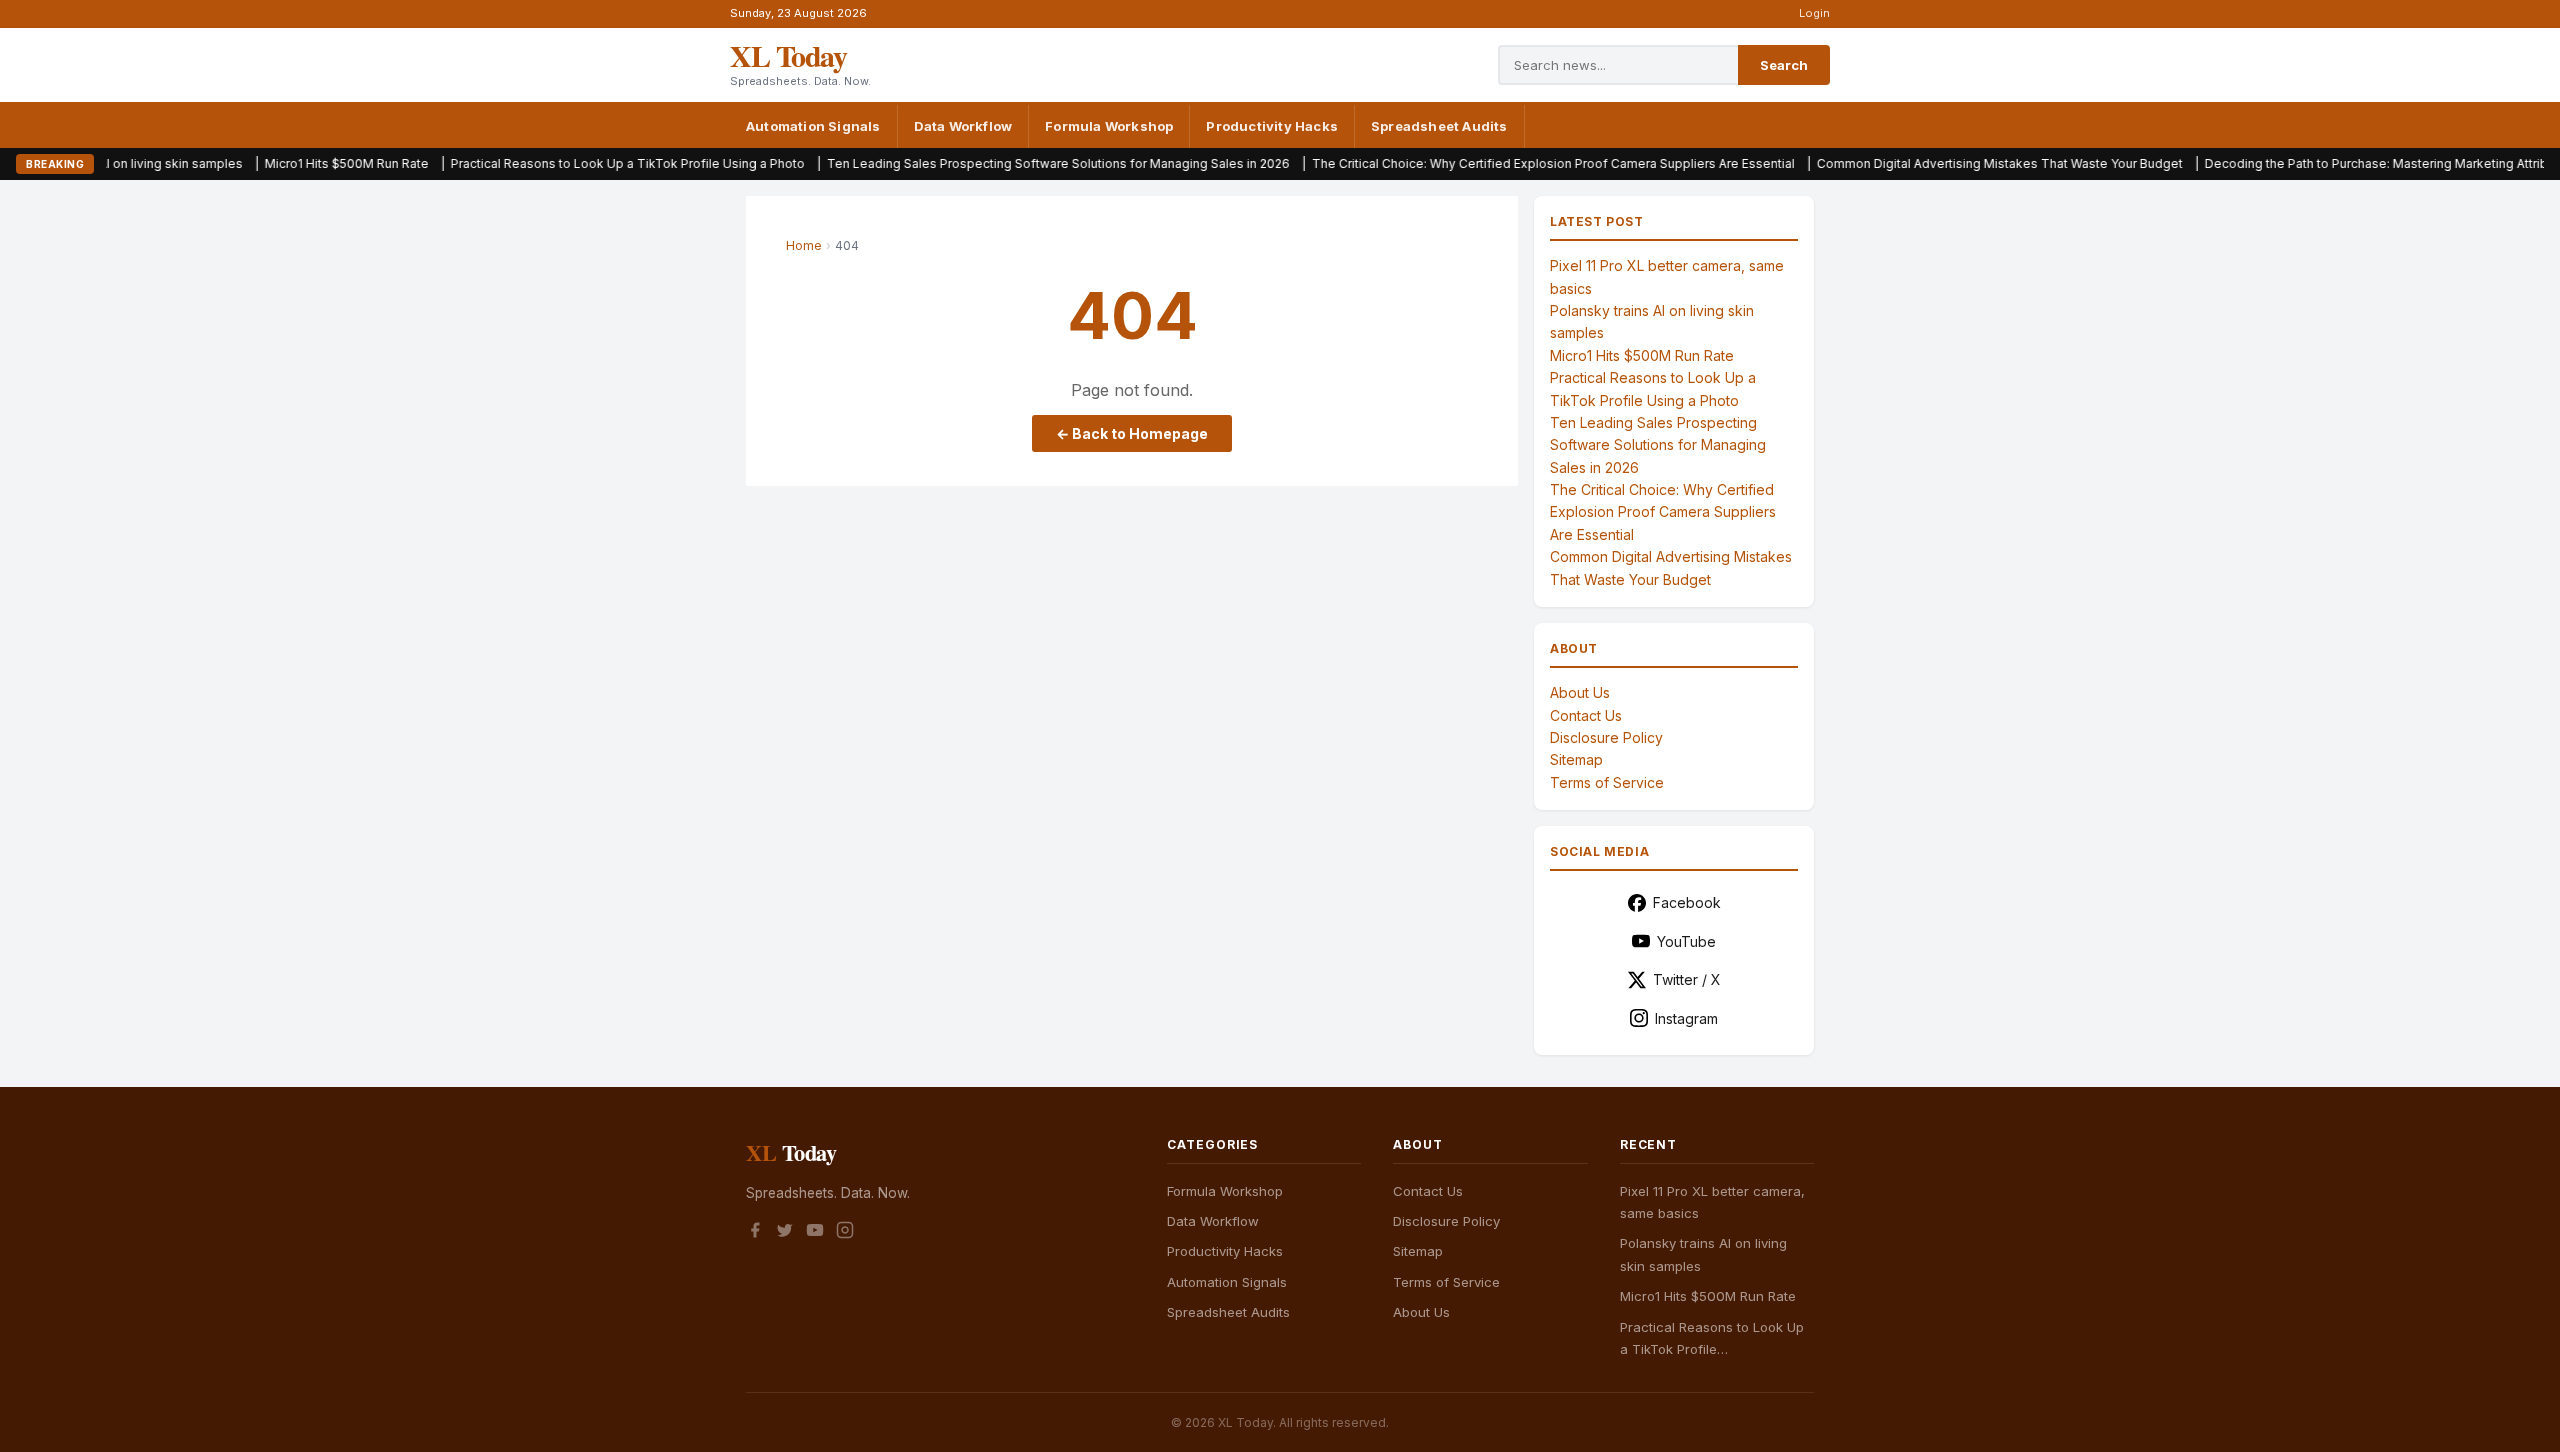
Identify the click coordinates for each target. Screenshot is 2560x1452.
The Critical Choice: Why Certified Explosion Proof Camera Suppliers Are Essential (1450, 163)
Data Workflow (963, 126)
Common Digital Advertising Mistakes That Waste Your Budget (1897, 163)
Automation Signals (813, 126)
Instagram (1686, 1018)
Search (1784, 65)
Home (804, 245)
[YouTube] (815, 1233)
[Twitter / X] (785, 1233)
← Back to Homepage (1132, 433)
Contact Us (1586, 715)
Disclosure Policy (1606, 737)
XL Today (788, 55)
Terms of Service (1607, 782)
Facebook (1687, 902)
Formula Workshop (1109, 126)
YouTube (1686, 941)
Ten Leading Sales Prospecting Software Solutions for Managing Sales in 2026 (955, 163)
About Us (1580, 692)
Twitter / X (1687, 979)
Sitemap (1576, 759)
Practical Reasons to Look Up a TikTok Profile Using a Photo (525, 163)
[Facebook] (755, 1233)
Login (1814, 13)
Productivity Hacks (1272, 126)
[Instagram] (845, 1233)
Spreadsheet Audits (1439, 126)
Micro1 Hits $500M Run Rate (244, 163)
